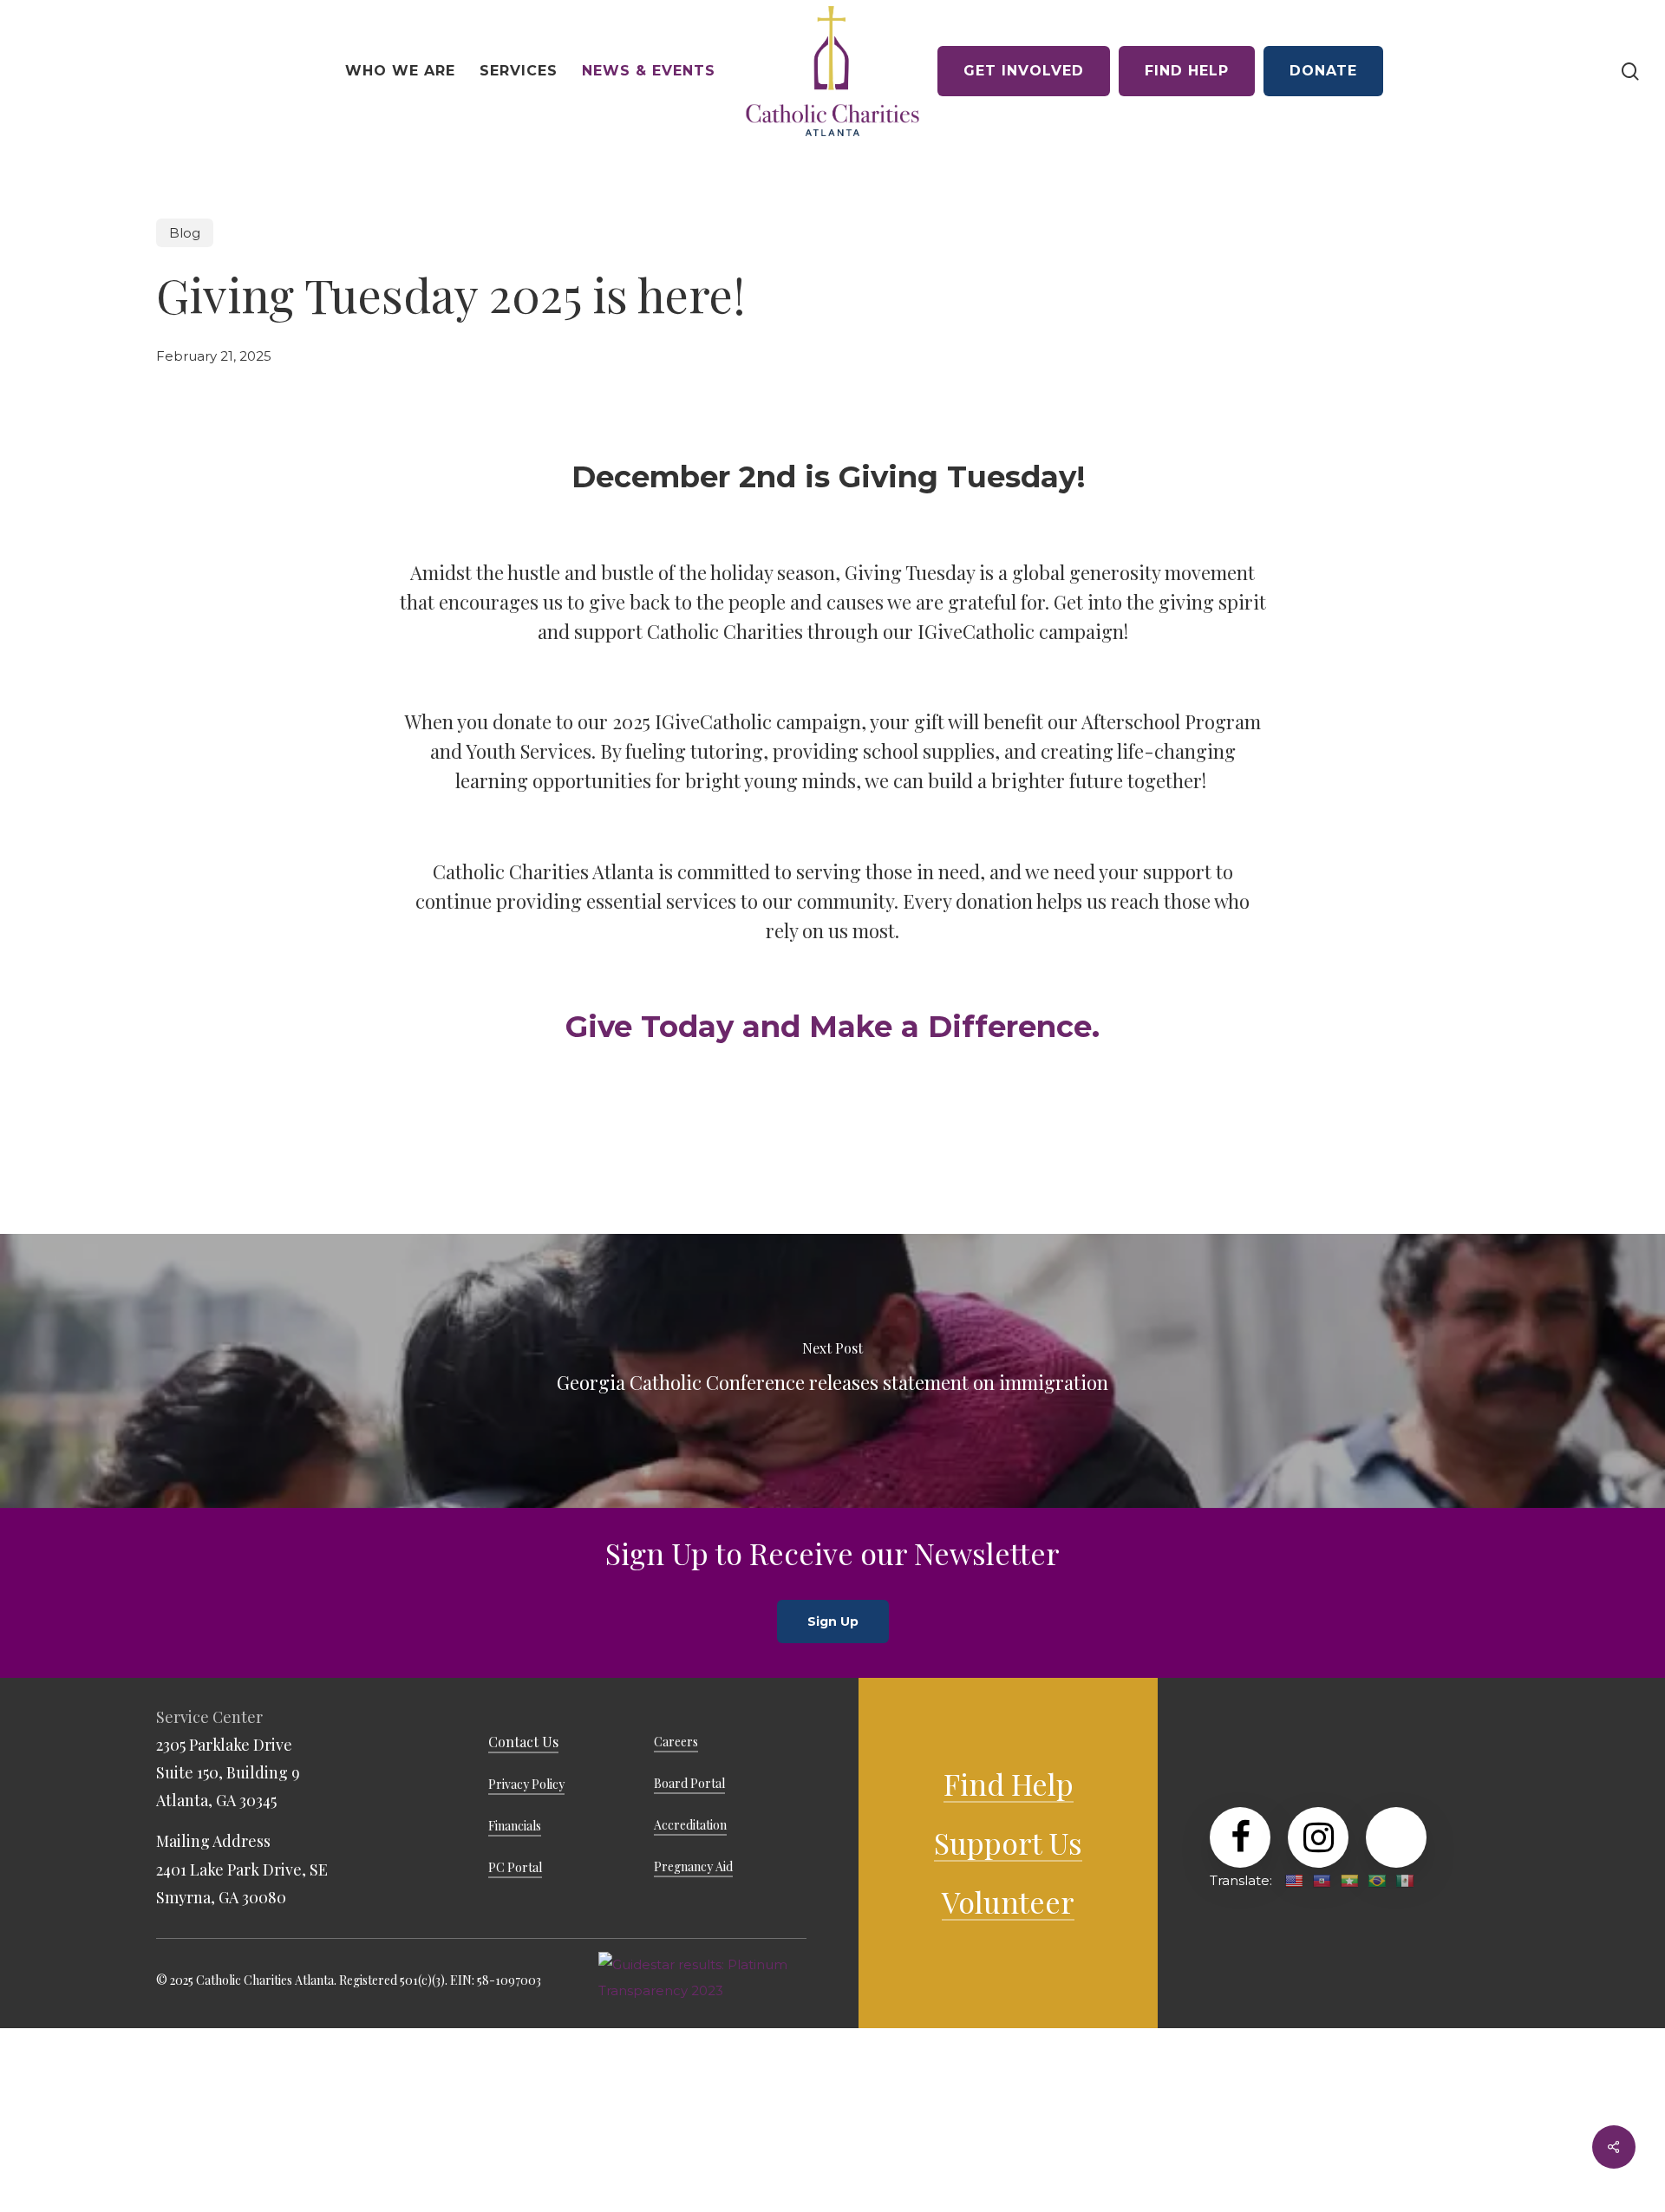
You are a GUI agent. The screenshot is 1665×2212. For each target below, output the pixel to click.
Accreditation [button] (690, 1825)
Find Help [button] (1009, 1784)
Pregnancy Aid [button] (693, 1866)
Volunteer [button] (1008, 1902)
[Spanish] (1405, 1881)
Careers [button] (676, 1742)
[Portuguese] (1377, 1881)
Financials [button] (515, 1826)
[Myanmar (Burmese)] (1349, 1881)
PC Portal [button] (515, 1867)
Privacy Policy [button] (526, 1784)
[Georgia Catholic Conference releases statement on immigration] (832, 1371)
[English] (1294, 1881)
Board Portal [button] (689, 1783)
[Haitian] (1322, 1881)
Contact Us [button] (523, 1742)
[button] (833, 1621)
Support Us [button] (1008, 1843)
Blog (185, 233)
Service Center (209, 1717)
